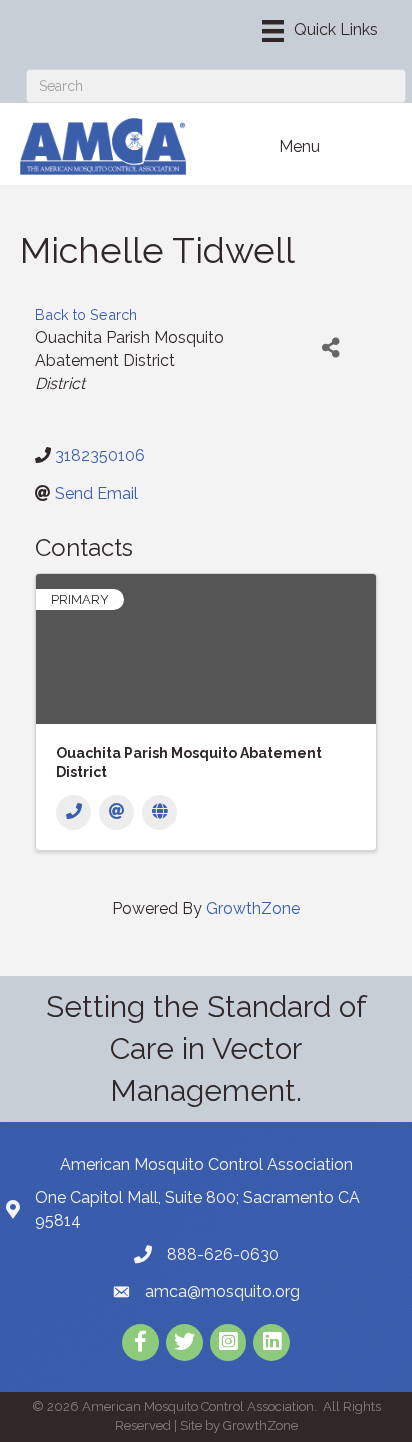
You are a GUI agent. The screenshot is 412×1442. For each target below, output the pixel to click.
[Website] (159, 812)
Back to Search (86, 314)
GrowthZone (253, 908)
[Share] (331, 348)
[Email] (116, 812)
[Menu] (320, 31)
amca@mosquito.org (222, 1291)
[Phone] (73, 812)
